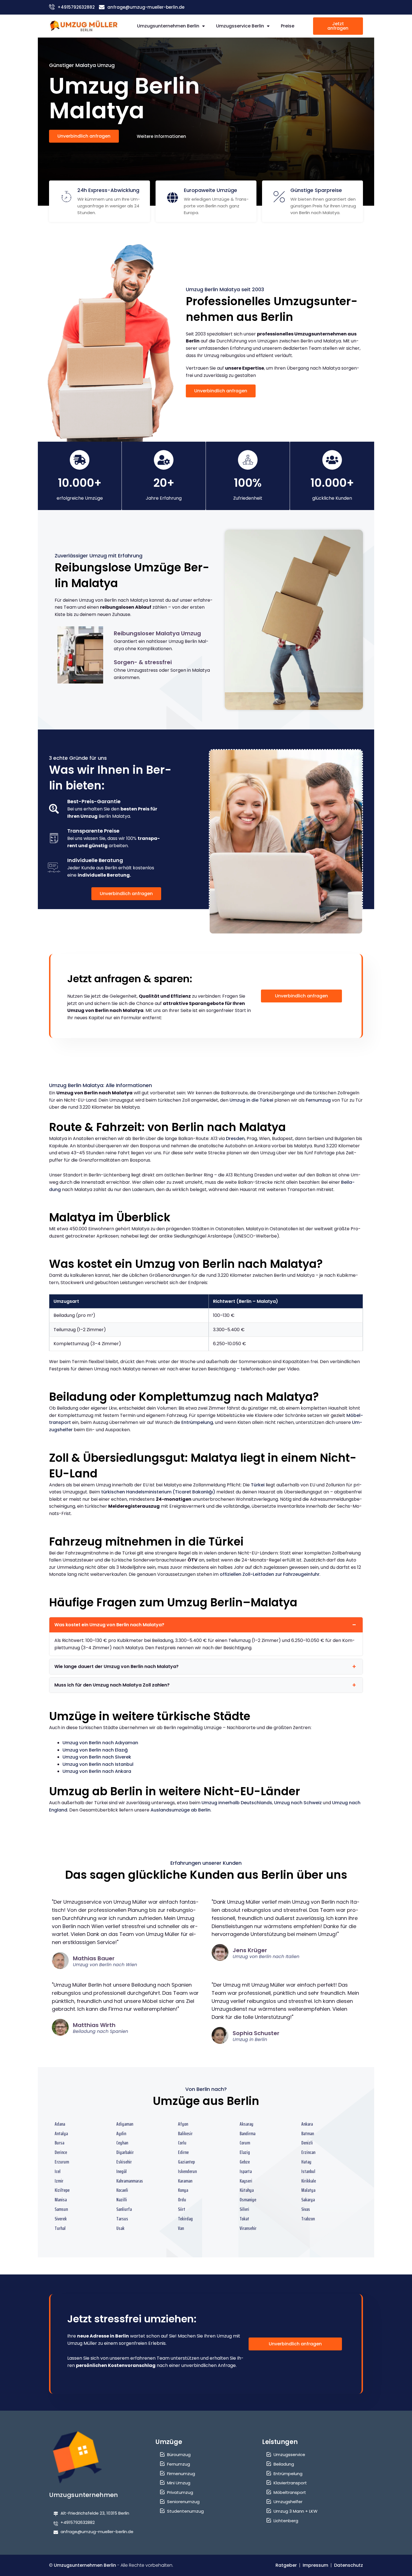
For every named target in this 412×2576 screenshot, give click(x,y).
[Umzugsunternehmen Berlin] (84, 26)
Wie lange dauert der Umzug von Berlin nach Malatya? (116, 1666)
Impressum (315, 2565)
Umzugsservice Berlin (240, 26)
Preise (288, 26)
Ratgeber (286, 2565)
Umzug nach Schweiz (298, 1803)
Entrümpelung (197, 1422)
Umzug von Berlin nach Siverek (97, 1757)
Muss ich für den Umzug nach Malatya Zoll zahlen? (112, 1685)
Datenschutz (349, 2565)
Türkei (258, 1485)
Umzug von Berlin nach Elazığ (95, 1750)
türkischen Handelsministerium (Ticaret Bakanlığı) (158, 1492)
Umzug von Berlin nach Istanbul (98, 1764)
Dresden (235, 1138)
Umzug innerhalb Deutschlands (237, 1803)
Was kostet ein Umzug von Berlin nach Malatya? (109, 1625)
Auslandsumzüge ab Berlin (180, 1810)
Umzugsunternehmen (84, 2495)
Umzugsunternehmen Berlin (168, 26)
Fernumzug (318, 1100)
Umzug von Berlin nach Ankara (97, 1771)
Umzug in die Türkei (251, 1100)
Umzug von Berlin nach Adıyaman (100, 1743)
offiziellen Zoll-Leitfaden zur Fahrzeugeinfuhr (270, 1574)
